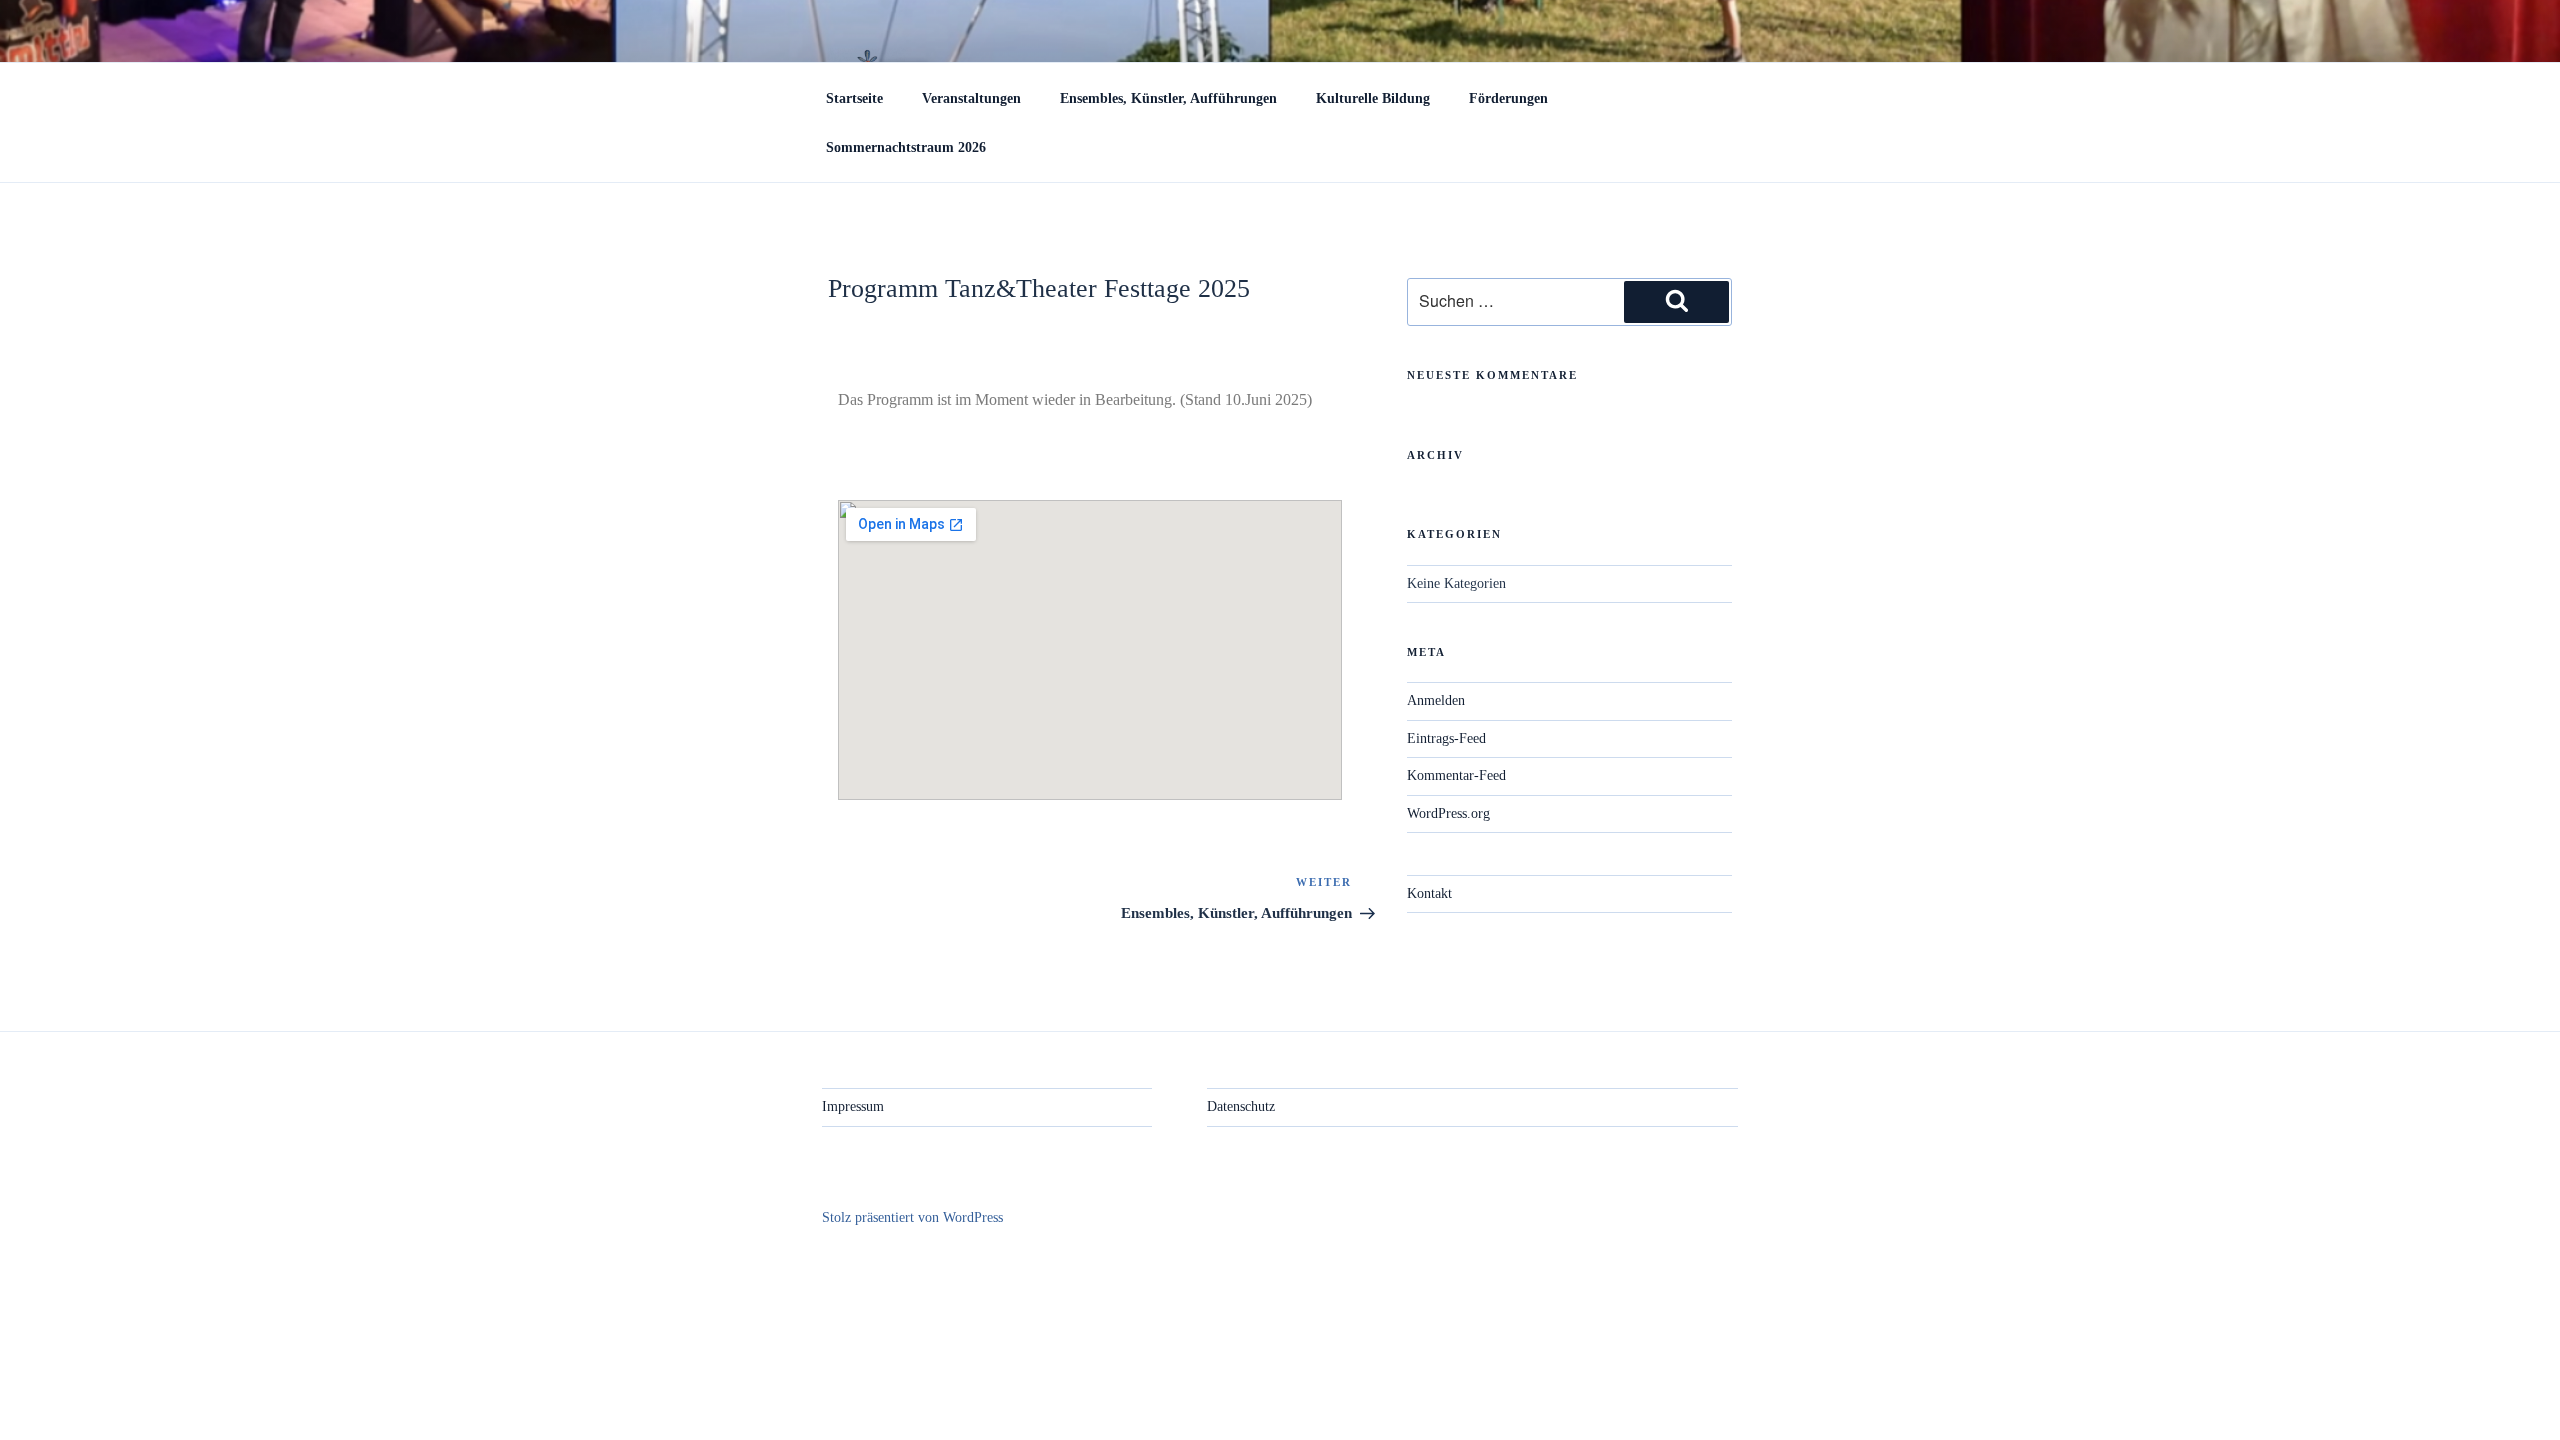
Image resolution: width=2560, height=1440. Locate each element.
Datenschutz (1241, 1106)
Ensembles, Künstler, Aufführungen (1168, 98)
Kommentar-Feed (1456, 775)
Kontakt (1429, 893)
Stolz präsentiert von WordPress (912, 1217)
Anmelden (1436, 700)
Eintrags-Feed (1446, 738)
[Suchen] (1676, 302)
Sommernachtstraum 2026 (906, 147)
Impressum (853, 1106)
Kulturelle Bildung (1373, 98)
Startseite (854, 98)
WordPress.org (1448, 813)
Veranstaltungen (971, 98)
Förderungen (1508, 98)
